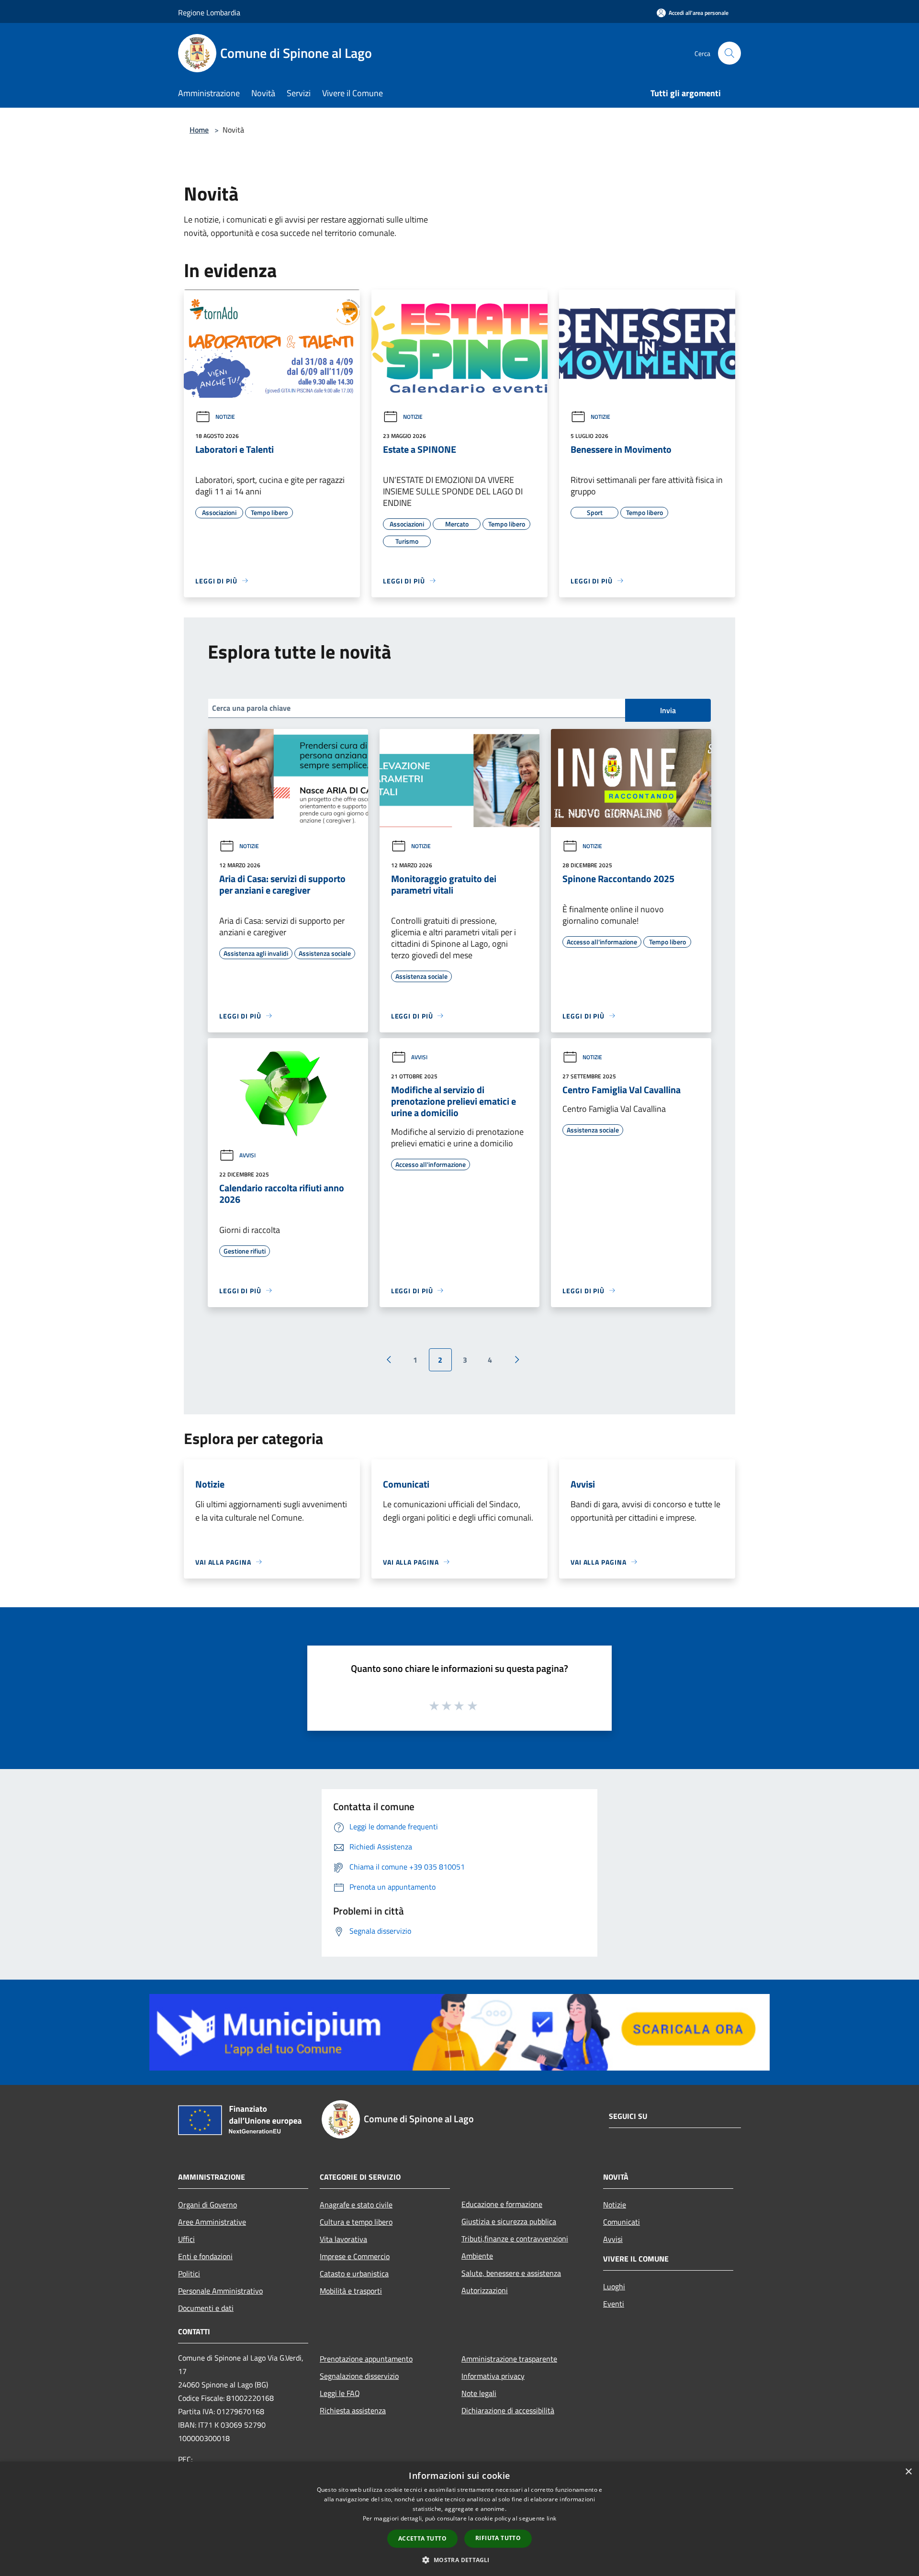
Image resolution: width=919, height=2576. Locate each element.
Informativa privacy (493, 2376)
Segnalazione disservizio (359, 2376)
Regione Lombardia (209, 12)
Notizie (225, 417)
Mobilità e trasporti (351, 2291)
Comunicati (622, 2222)
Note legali (479, 2393)
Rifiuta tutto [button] (498, 2538)
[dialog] (459, 2519)
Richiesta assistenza (353, 2410)
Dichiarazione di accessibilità (508, 2410)
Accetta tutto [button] (422, 2538)
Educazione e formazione (502, 2204)
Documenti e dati (206, 2308)
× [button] (908, 2472)
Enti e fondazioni (205, 2256)
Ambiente (477, 2256)
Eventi (614, 2304)
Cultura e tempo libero (356, 2222)
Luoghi (614, 2286)
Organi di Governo (207, 2205)
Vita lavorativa (343, 2239)
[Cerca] (729, 53)
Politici (189, 2274)
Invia (668, 710)
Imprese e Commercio (355, 2256)
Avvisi (247, 1155)
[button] (459, 2560)
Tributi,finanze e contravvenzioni (515, 2239)
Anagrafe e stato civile (356, 2205)
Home (199, 130)
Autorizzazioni (485, 2290)
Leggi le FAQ (340, 2393)
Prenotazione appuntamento (366, 2359)
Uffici (186, 2239)
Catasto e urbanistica (354, 2274)
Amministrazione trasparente (509, 2359)
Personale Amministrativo (220, 2291)
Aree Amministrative (212, 2222)
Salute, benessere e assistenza (511, 2273)
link (551, 2518)
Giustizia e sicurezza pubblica (509, 2221)
